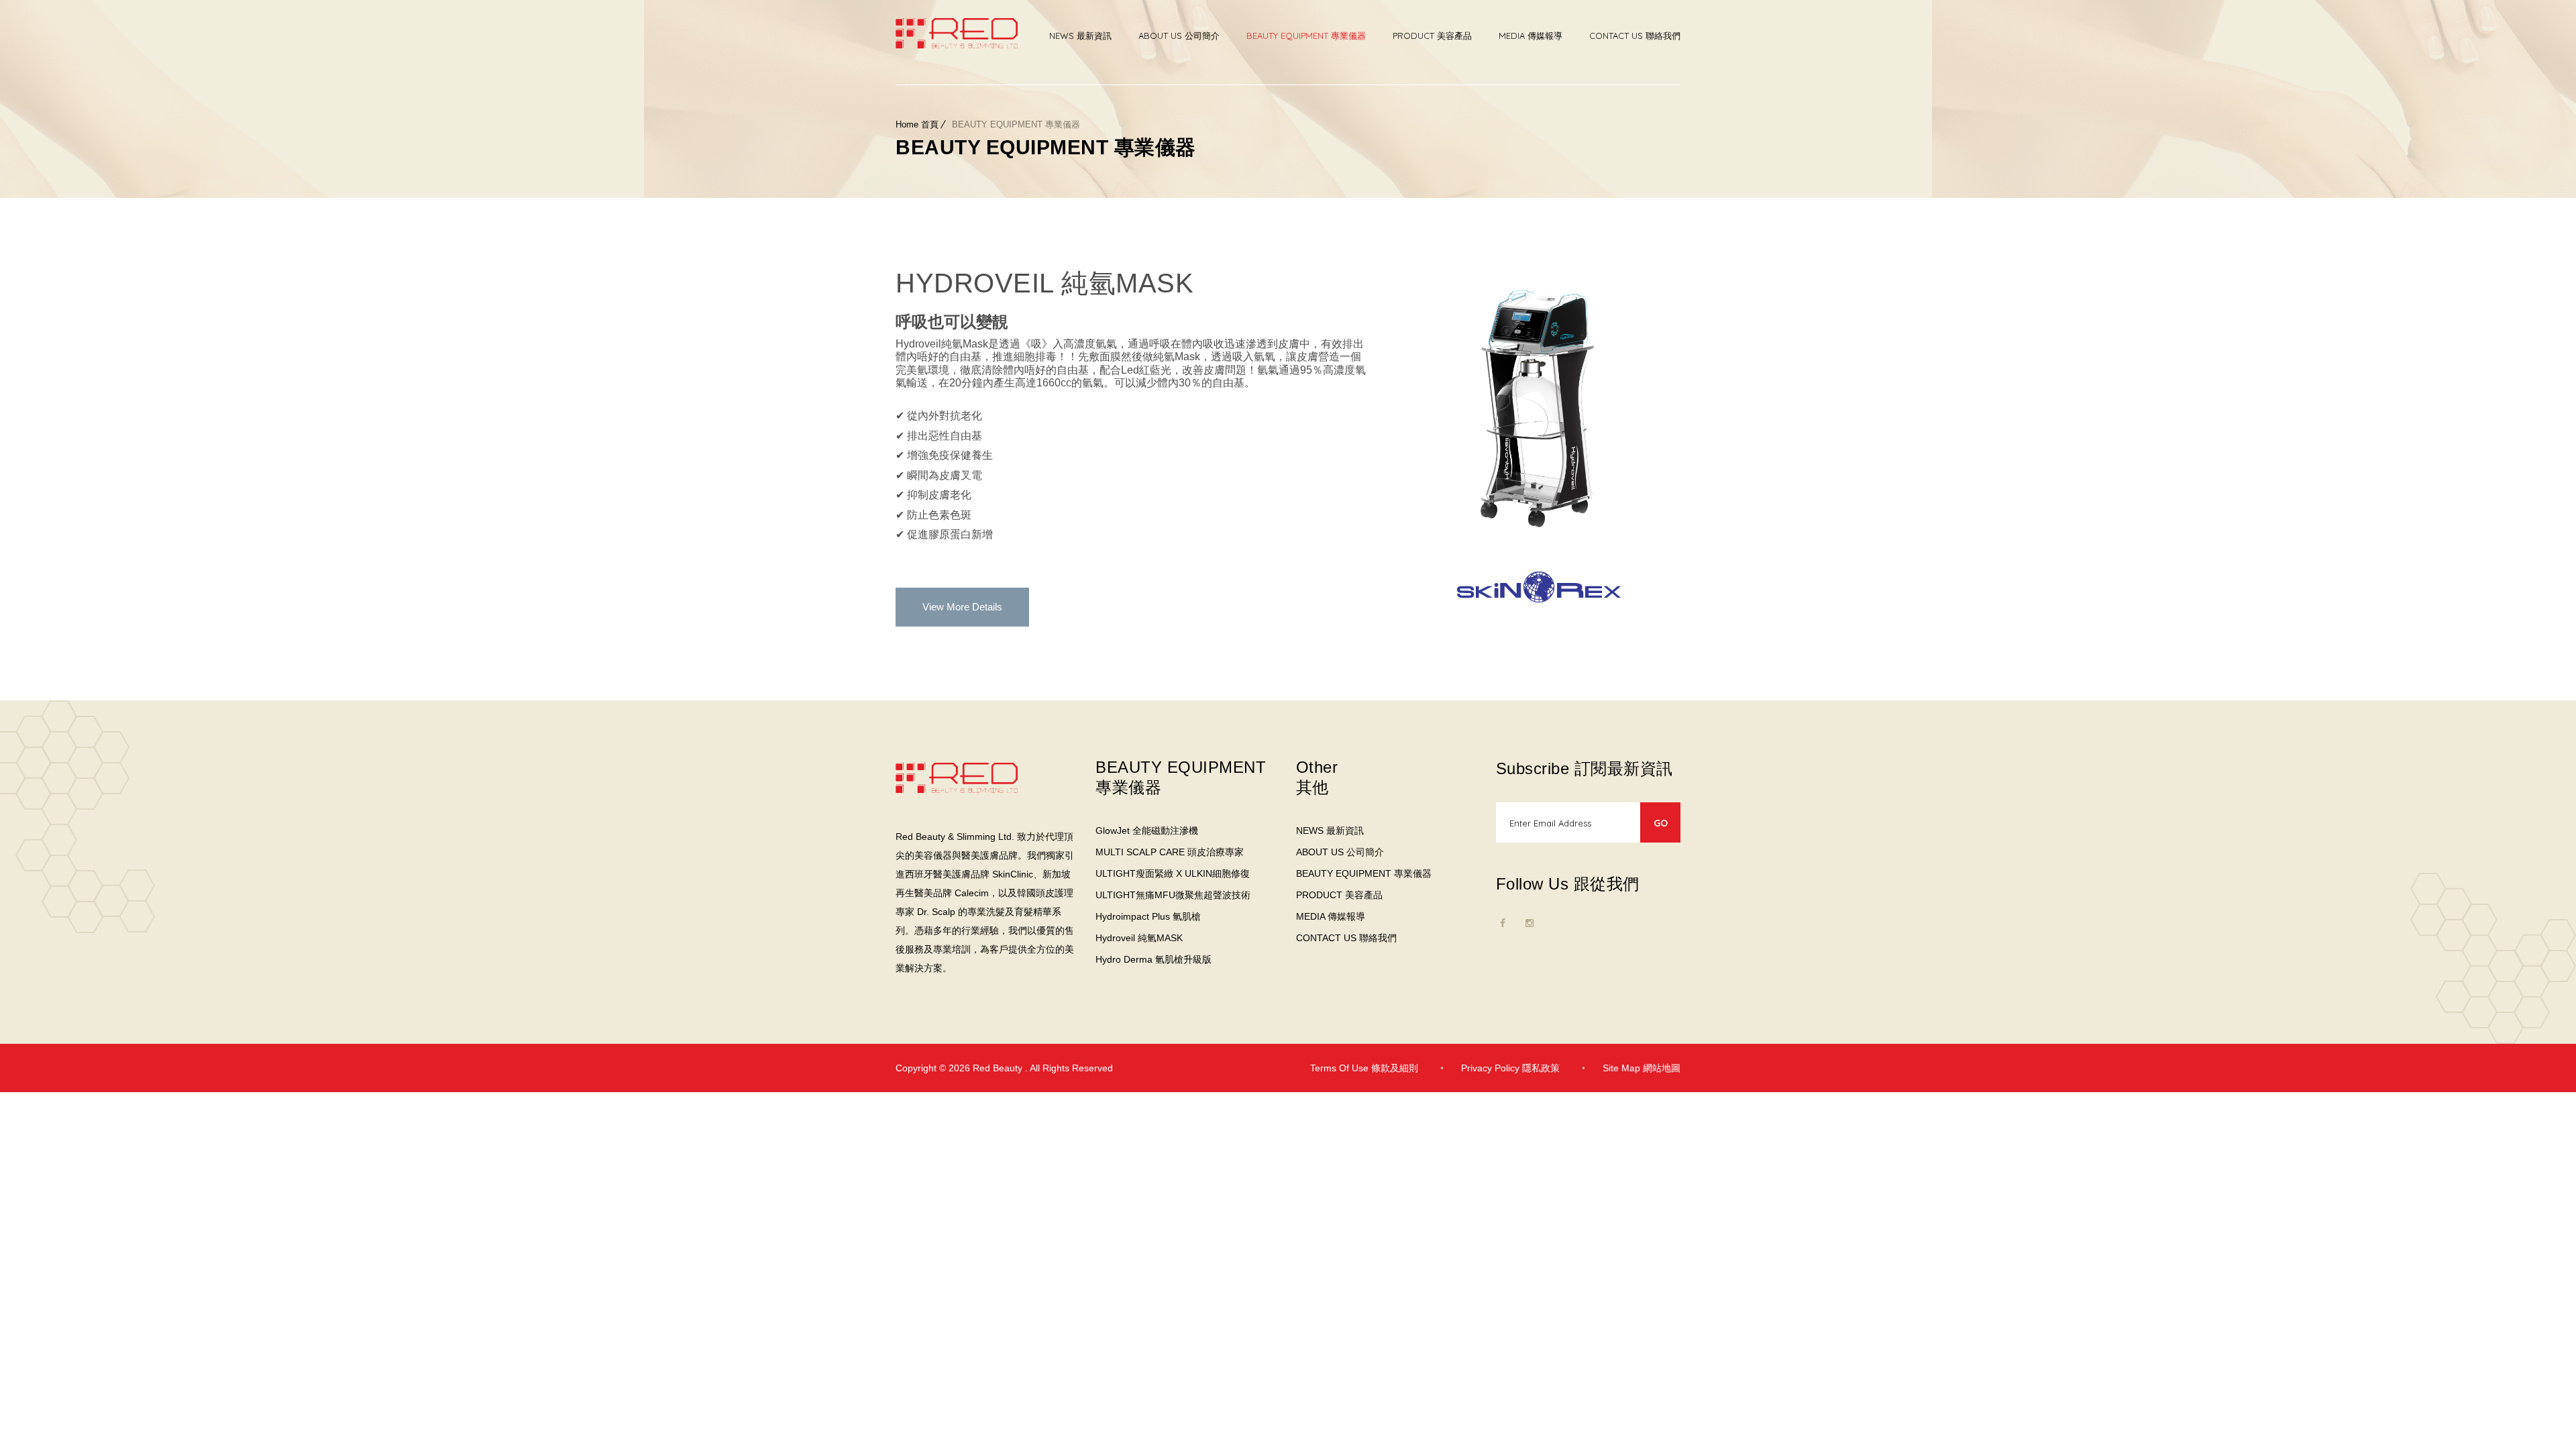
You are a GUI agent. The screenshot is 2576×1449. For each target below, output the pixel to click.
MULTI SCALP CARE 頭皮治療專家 (1170, 852)
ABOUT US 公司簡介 (1179, 36)
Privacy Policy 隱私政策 (1510, 1068)
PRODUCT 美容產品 (1432, 36)
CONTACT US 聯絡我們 (1635, 36)
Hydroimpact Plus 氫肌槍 (1148, 916)
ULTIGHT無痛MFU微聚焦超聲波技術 (1173, 895)
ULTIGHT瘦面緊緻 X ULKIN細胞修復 (1173, 873)
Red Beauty (999, 1068)
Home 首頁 (917, 124)
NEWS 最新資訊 (1080, 36)
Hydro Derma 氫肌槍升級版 (1153, 959)
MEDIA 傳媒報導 (1531, 36)
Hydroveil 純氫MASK (1139, 938)
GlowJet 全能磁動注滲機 (1147, 830)
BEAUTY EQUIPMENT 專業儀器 (1306, 36)
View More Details (962, 607)
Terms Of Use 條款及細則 (1364, 1068)
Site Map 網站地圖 (1642, 1068)
